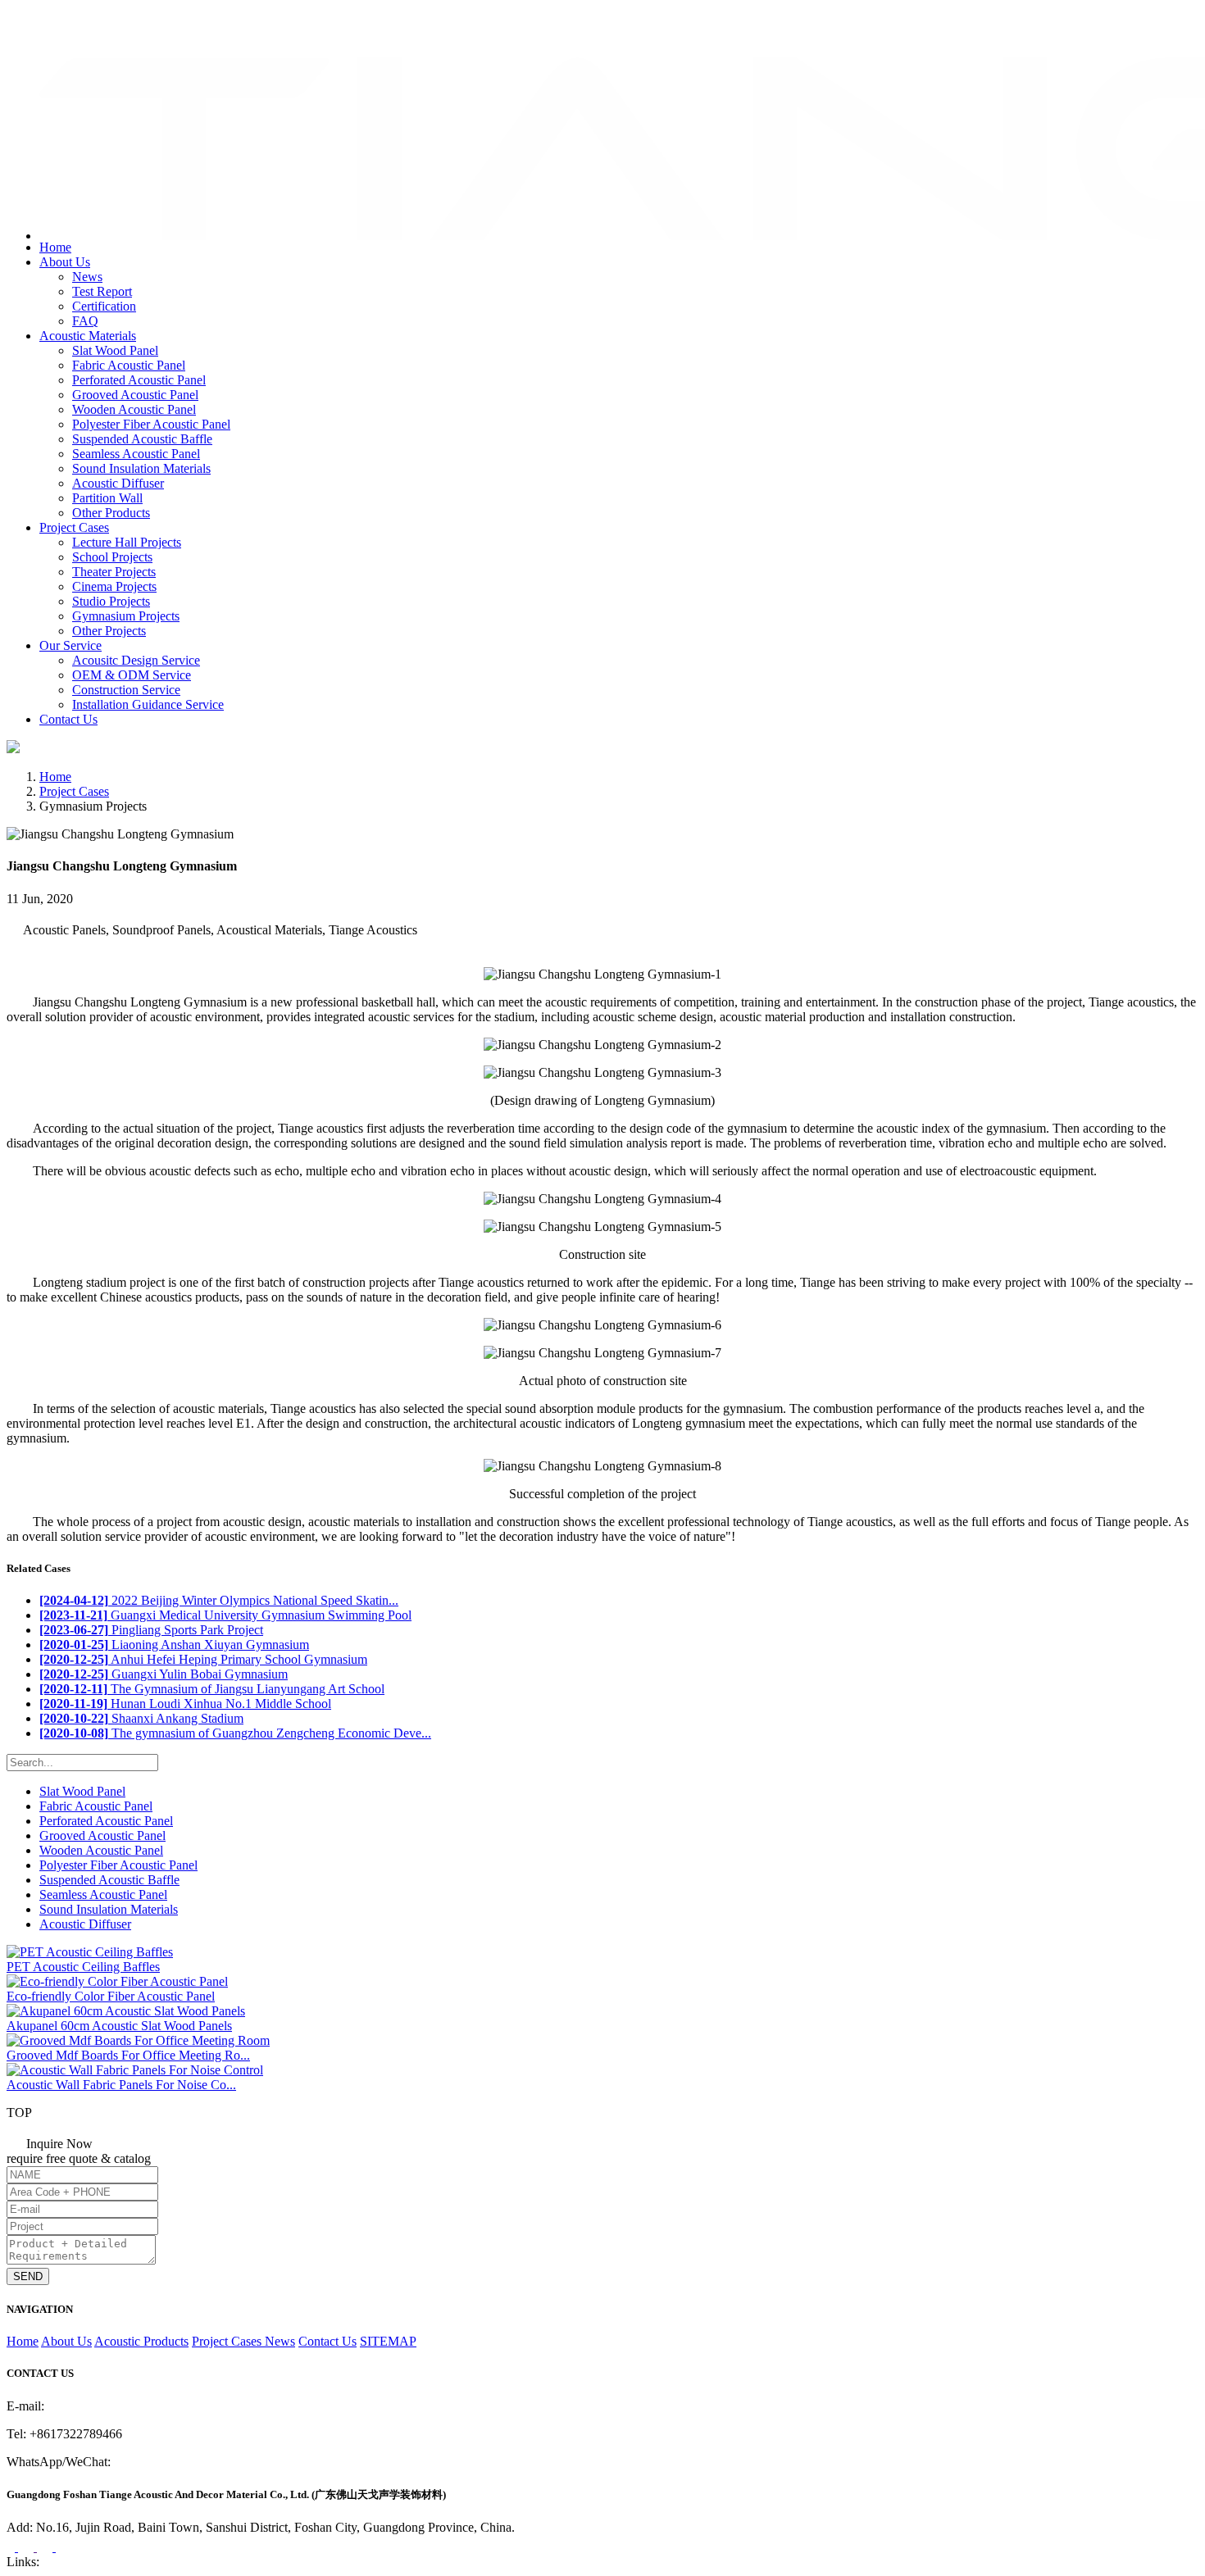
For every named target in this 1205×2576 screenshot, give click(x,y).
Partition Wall (107, 498)
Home (55, 247)
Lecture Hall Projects (127, 542)
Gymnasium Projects (126, 616)
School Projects (112, 557)
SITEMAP (388, 2341)
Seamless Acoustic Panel (136, 454)
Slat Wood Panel (115, 350)
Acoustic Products (141, 2341)
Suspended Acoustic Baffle (142, 439)
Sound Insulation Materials (141, 468)
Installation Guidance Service (148, 704)
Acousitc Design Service (136, 660)
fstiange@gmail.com (79, 36)
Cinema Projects (114, 586)
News (87, 277)
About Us (65, 262)
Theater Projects (114, 572)
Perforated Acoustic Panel (139, 380)
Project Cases (74, 527)
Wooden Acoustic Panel (134, 409)
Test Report (102, 291)
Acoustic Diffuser (118, 483)
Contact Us (68, 719)
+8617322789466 (73, 19)
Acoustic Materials (88, 336)
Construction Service (126, 690)
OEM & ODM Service (132, 675)
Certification (104, 306)
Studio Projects (111, 601)
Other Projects (109, 631)
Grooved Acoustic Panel (135, 395)
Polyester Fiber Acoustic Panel (151, 424)
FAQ (85, 321)
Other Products (111, 513)
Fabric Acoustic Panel (129, 365)
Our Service (70, 645)
